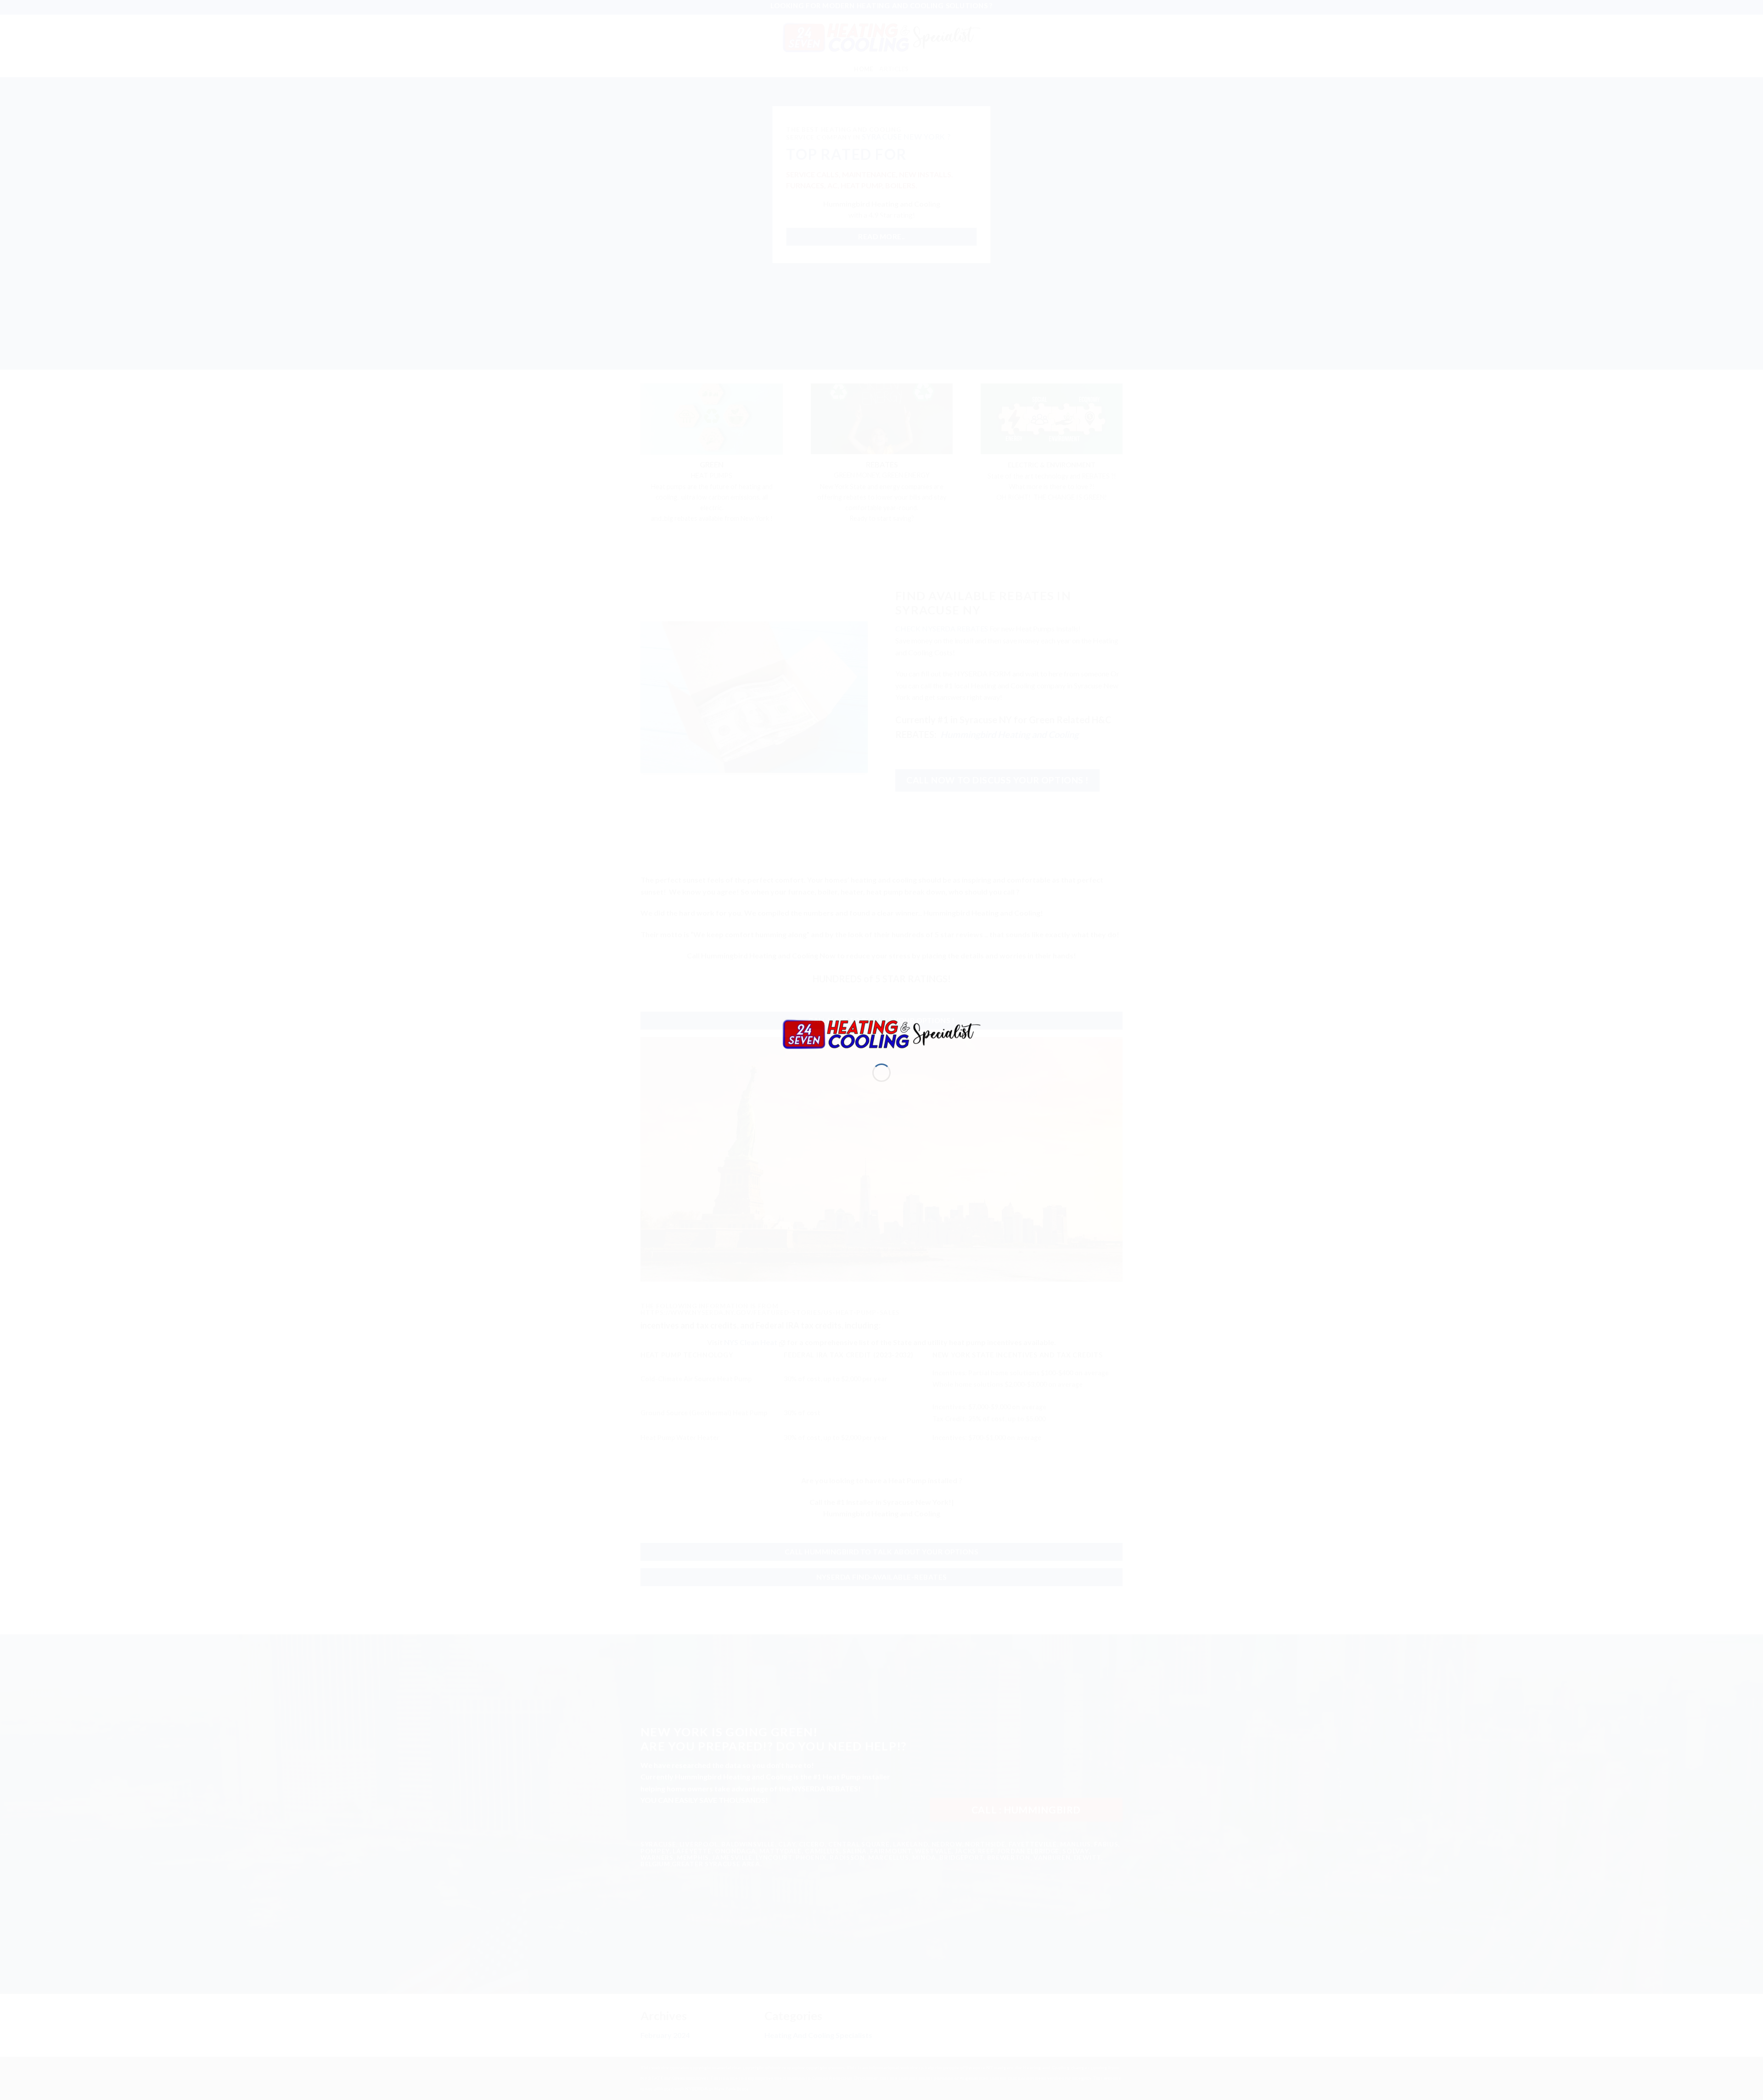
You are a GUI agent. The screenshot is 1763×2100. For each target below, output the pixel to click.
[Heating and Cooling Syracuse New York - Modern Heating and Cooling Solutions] (881, 1033)
